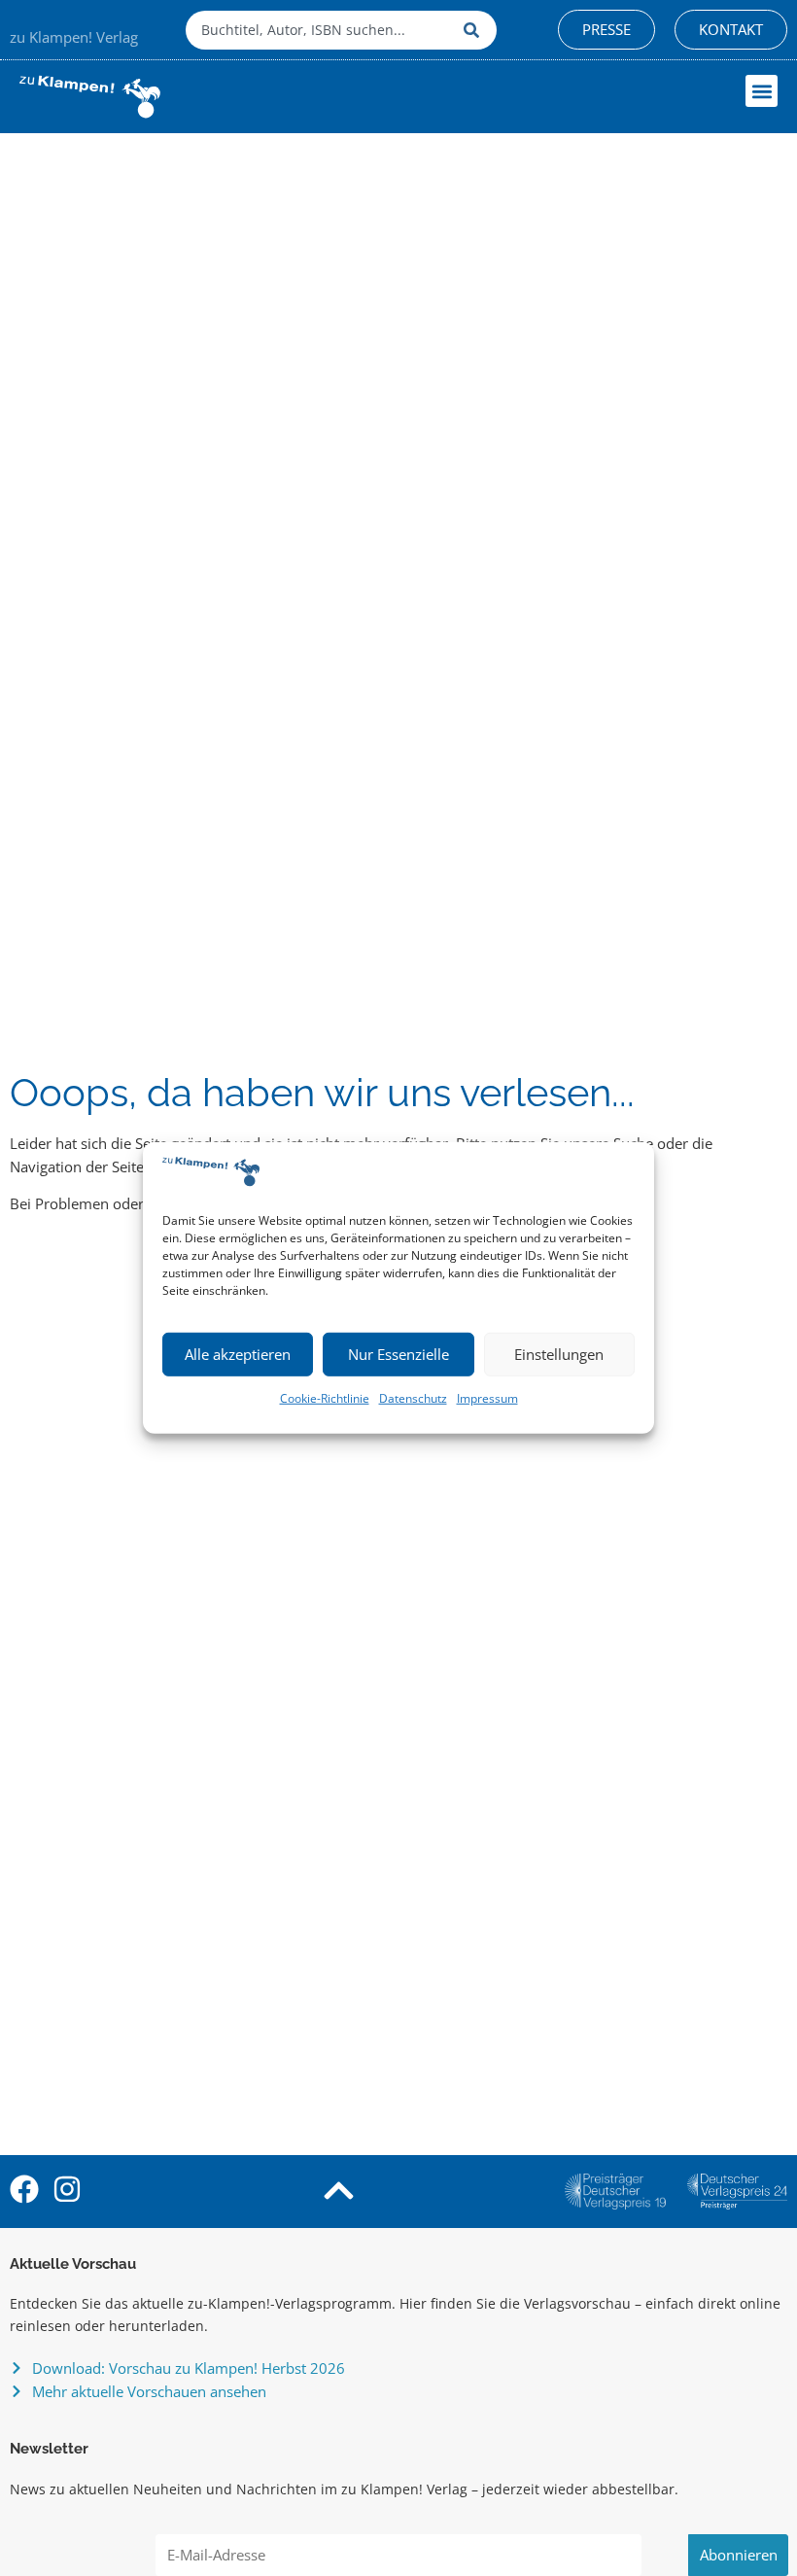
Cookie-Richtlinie (325, 1398)
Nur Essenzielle (398, 1354)
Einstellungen (559, 1354)
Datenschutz (413, 1398)
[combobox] (320, 30)
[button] (762, 91)
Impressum (487, 1398)
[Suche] (475, 30)
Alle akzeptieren (238, 1354)
